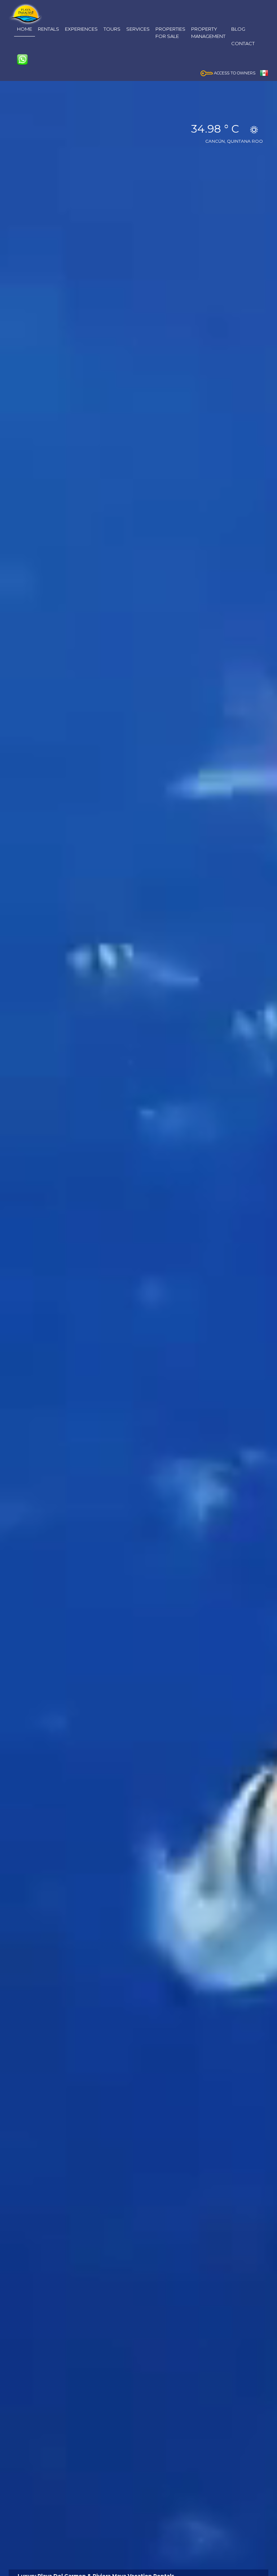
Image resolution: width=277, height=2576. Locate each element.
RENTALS (49, 29)
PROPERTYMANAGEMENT (208, 33)
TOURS (112, 29)
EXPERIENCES (81, 29)
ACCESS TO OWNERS (234, 73)
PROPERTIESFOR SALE (170, 33)
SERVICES (138, 29)
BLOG (238, 29)
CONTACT (243, 43)
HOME (25, 29)
